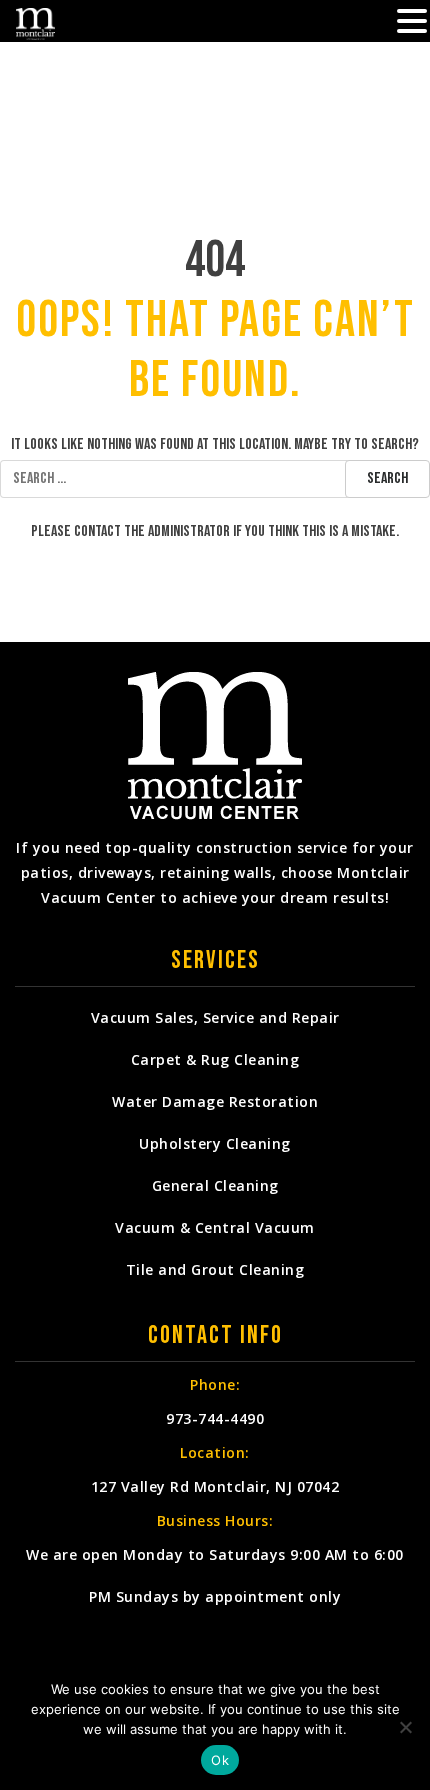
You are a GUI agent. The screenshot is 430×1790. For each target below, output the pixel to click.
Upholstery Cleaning (215, 1143)
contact (97, 531)
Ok (220, 1760)
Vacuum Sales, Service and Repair (215, 1017)
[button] (412, 23)
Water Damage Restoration (215, 1101)
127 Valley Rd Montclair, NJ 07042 (215, 1486)
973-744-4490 (215, 1418)
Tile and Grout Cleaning (215, 1269)
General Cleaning (215, 1185)
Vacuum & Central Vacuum (215, 1227)
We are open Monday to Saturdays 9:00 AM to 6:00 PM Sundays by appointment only (215, 1575)
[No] (405, 1727)
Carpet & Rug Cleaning (215, 1059)
